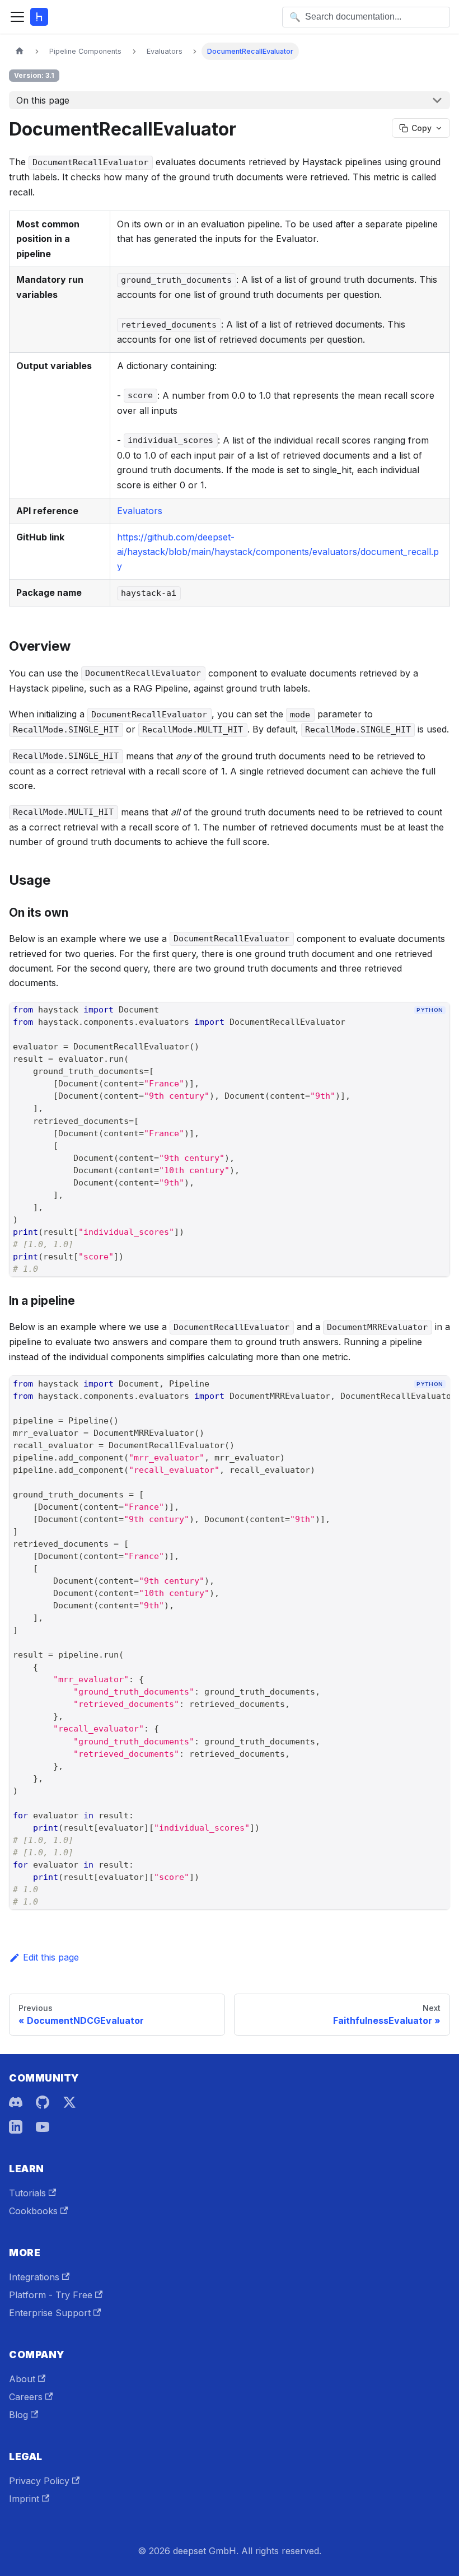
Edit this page (51, 1957)
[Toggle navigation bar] (17, 17)
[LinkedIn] (16, 2127)
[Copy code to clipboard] (436, 1029)
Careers (26, 2397)
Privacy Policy (39, 2481)
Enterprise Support (50, 2313)
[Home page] (20, 51)
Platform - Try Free (51, 2295)
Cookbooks (33, 2211)
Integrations (34, 2277)
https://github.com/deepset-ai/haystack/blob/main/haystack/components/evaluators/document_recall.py (278, 552)
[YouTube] (43, 2127)
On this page (43, 100)
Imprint (24, 2499)
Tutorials (27, 2193)
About (22, 2379)
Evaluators (140, 511)
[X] (69, 2102)
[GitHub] (43, 2102)
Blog (18, 2415)
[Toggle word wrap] (416, 1403)
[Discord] (16, 2102)
